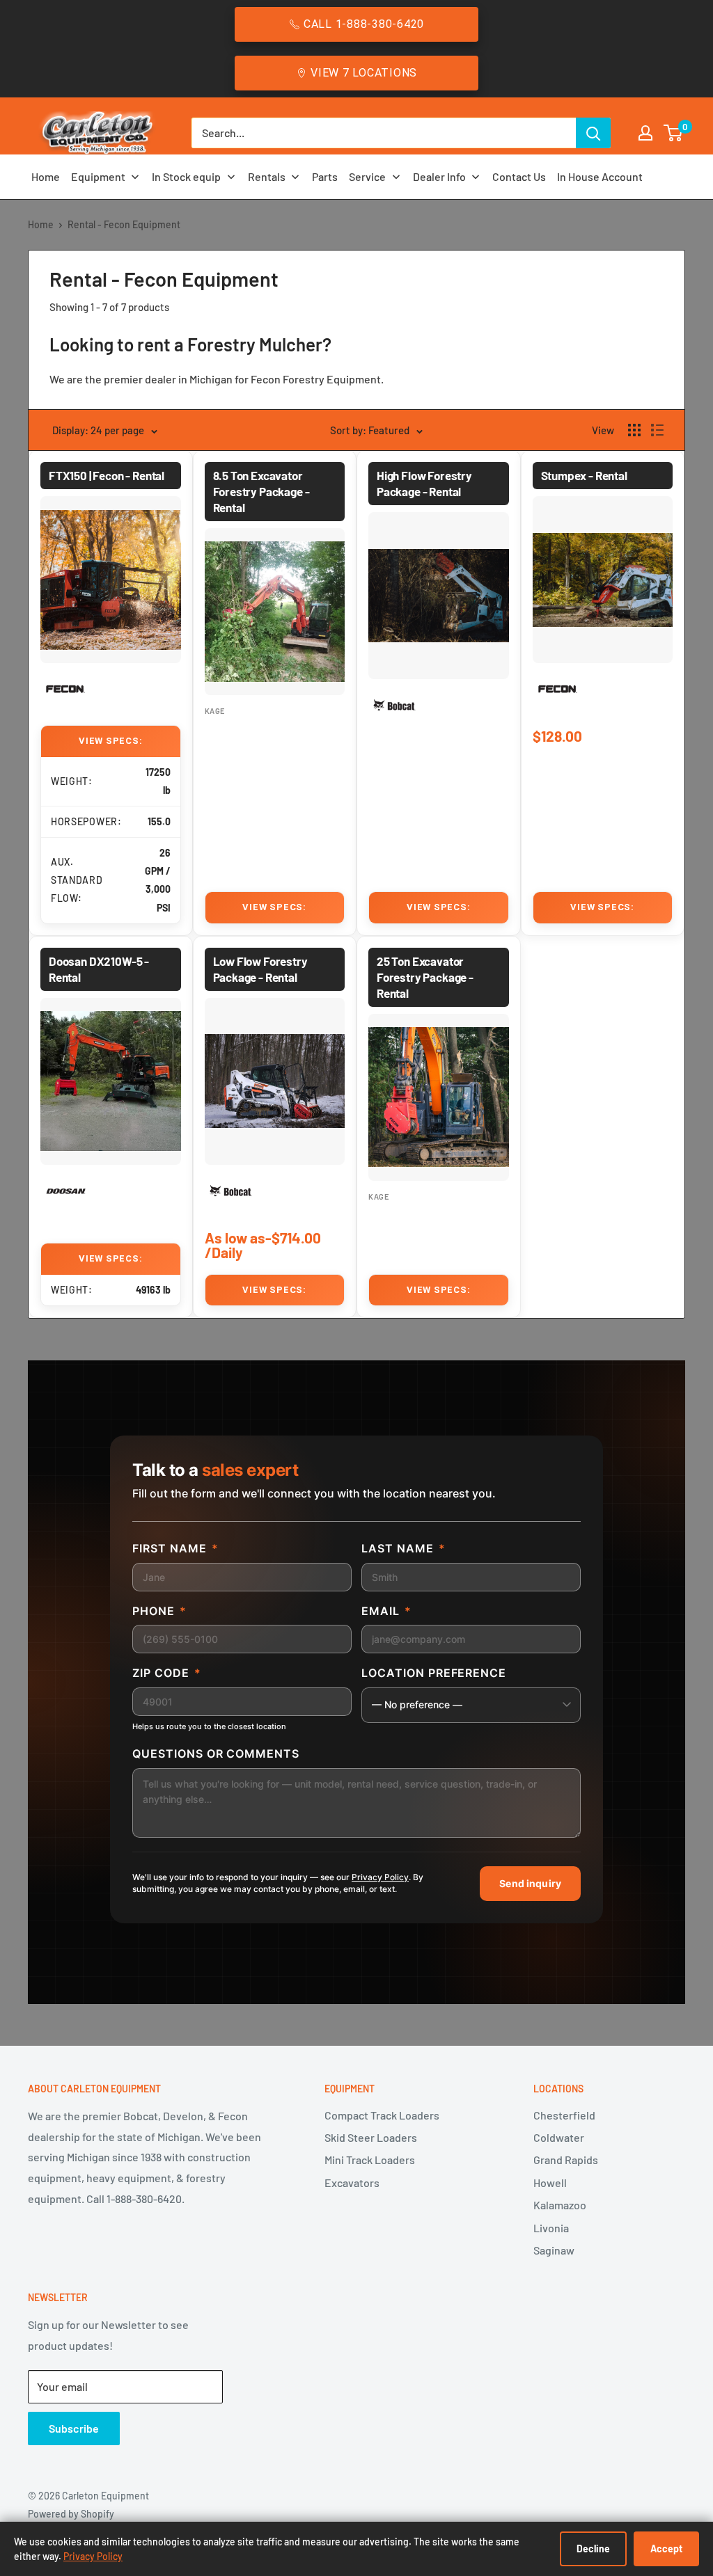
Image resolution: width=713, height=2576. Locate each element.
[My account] (645, 133)
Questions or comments (216, 1754)
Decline (593, 2549)
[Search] (593, 133)
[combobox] (384, 133)
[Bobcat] (394, 706)
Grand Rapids (566, 2160)
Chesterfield (564, 2115)
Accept (666, 2549)
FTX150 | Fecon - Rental (107, 475)
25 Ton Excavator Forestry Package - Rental (425, 977)
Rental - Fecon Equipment (124, 224)
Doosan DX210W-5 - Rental (99, 969)
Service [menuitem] (367, 176)
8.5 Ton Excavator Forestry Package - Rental (261, 491)
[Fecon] (66, 690)
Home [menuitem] (46, 176)
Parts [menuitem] (325, 176)
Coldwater (559, 2137)
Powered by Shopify (71, 2514)
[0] (674, 133)
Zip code (167, 1673)
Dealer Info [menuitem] (439, 176)
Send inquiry (530, 1883)
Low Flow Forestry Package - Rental (260, 969)
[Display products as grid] (634, 430)
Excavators (352, 2183)
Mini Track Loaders (370, 2160)
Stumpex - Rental (584, 475)
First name (175, 1548)
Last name (403, 1548)
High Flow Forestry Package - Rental (424, 483)
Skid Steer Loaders (371, 2137)
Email (386, 1611)
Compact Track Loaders (382, 2115)
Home (41, 224)
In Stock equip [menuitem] (186, 176)
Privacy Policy (380, 1877)
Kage (216, 711)
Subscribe (74, 2428)
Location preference (434, 1673)
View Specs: (111, 741)
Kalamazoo (560, 2205)
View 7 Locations (364, 73)
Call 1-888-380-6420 (364, 24)
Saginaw (554, 2250)
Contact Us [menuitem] (519, 176)
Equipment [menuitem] (98, 176)
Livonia (551, 2228)
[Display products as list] (657, 430)
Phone (159, 1611)
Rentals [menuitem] (267, 176)
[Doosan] (66, 1192)
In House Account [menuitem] (600, 176)
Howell (550, 2183)
